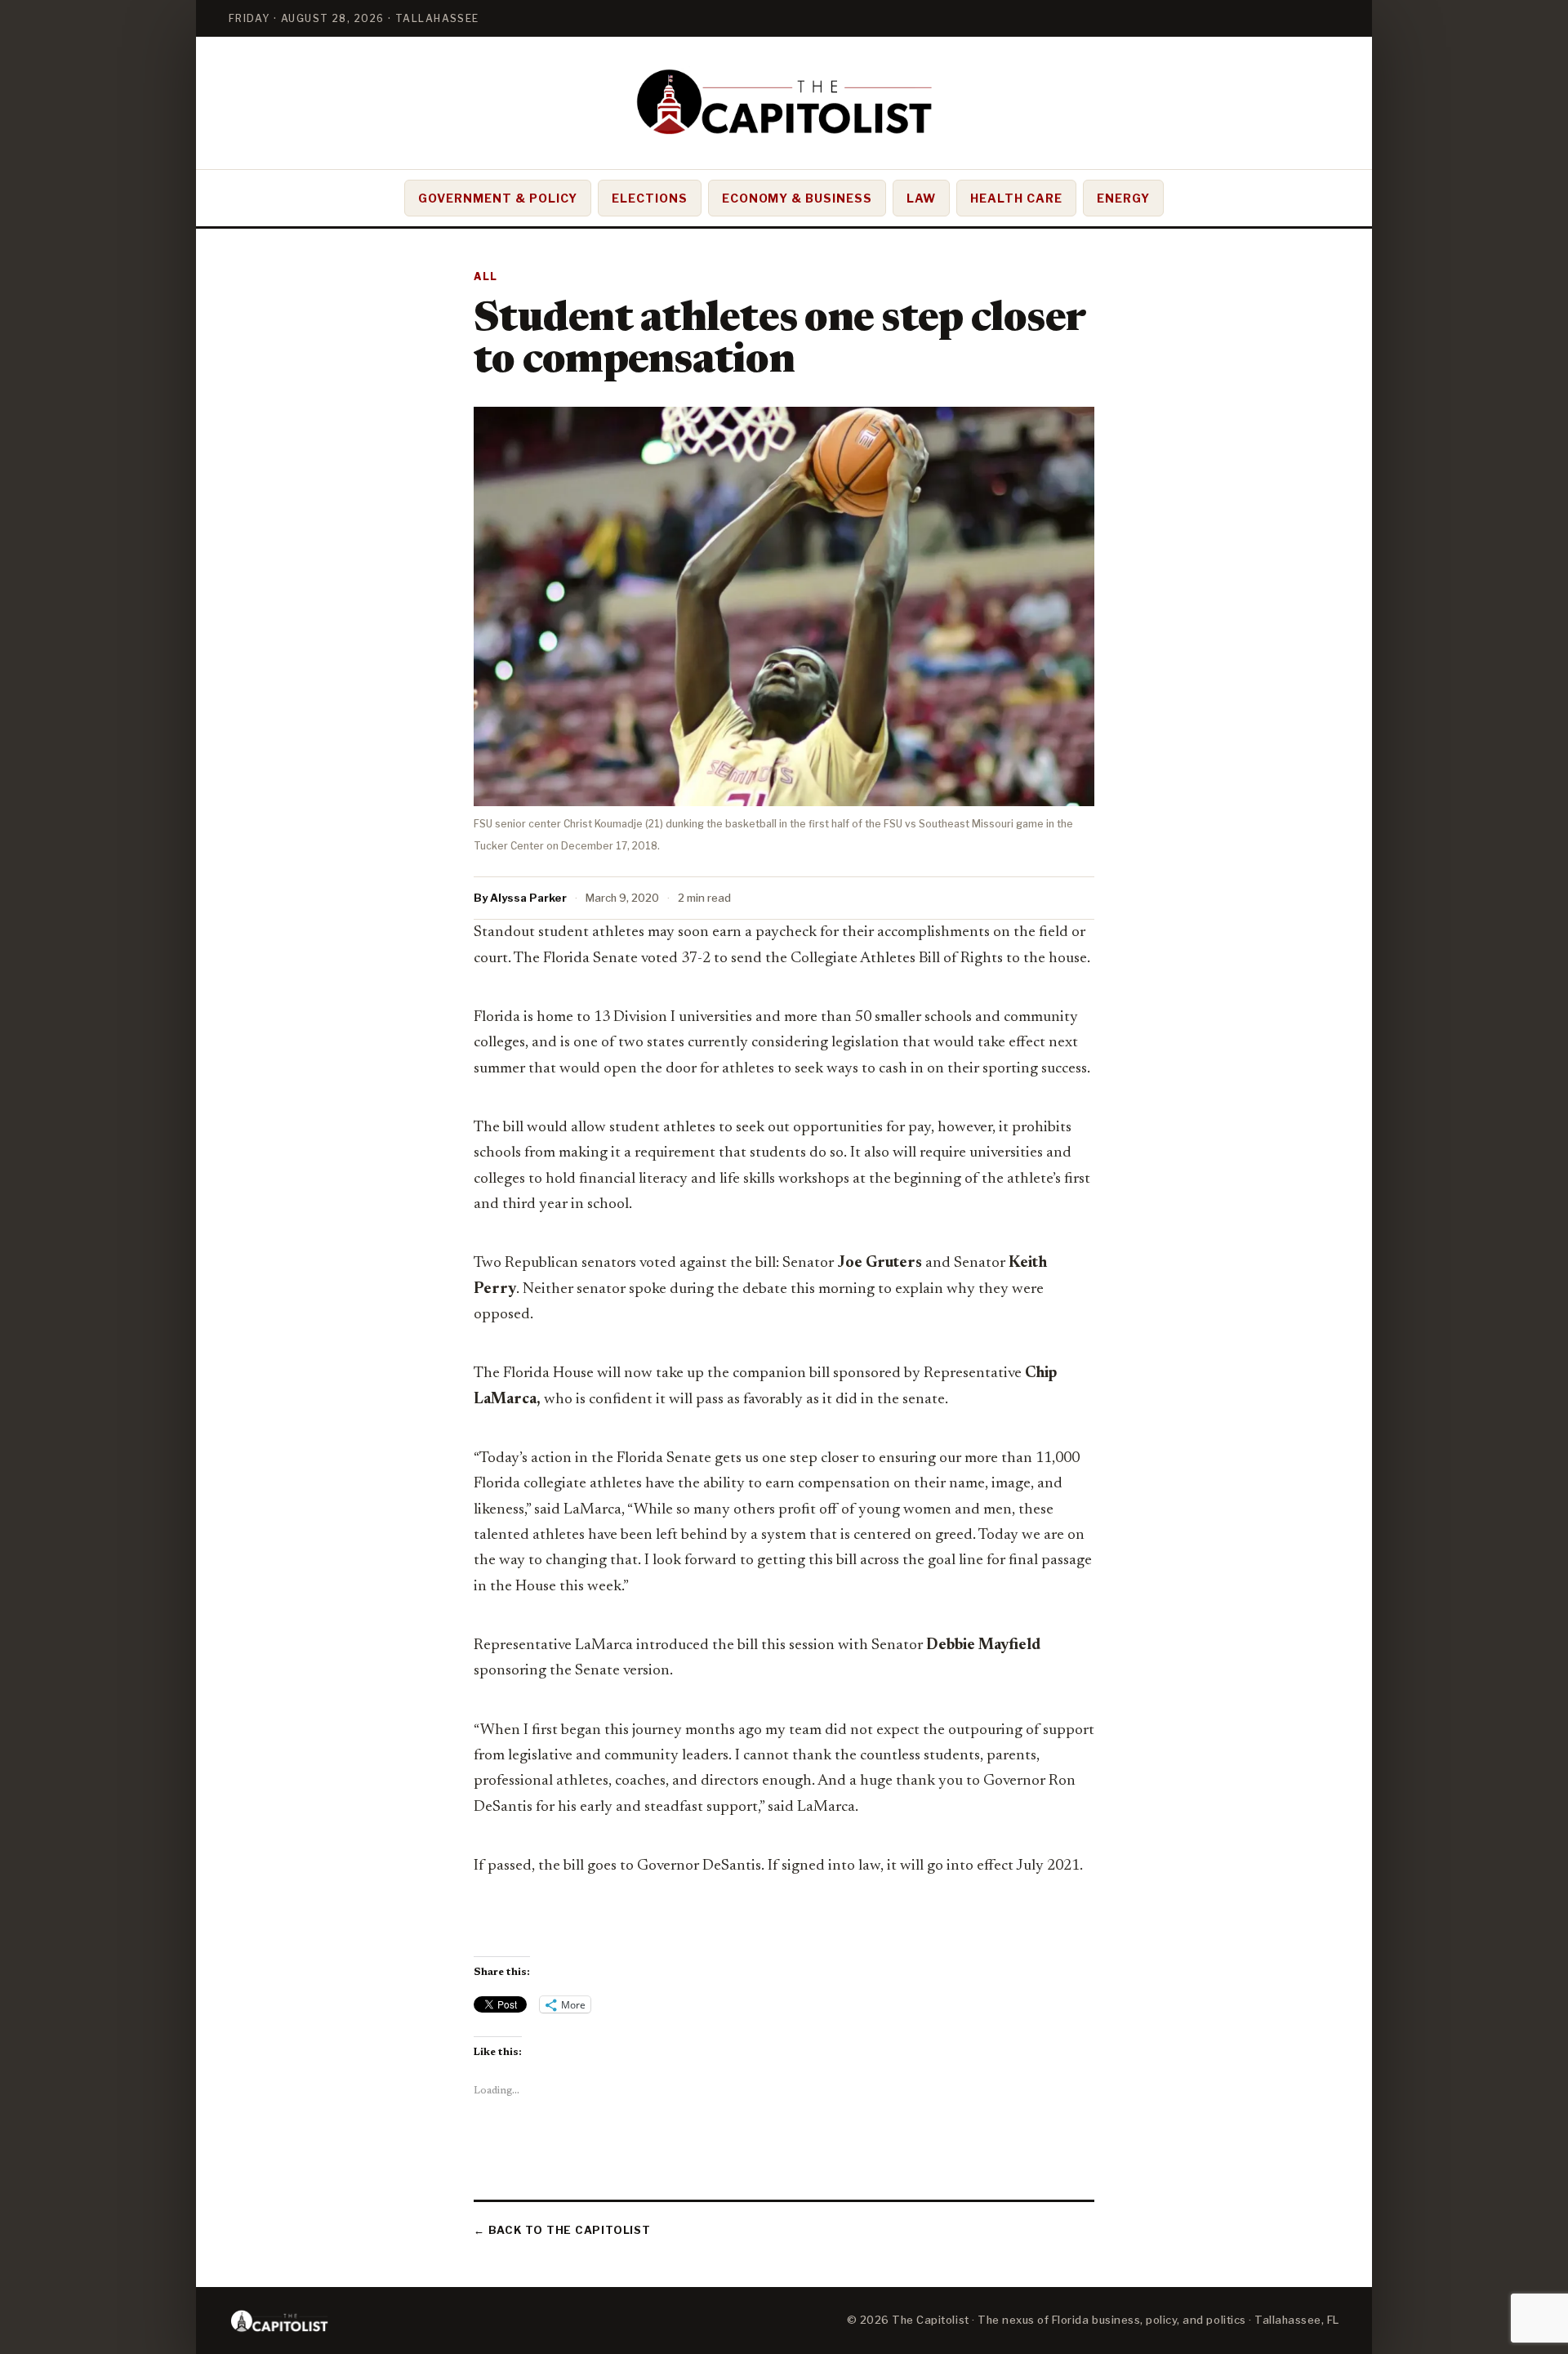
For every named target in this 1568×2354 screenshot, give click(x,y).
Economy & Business (797, 198)
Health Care (1016, 198)
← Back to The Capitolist (562, 2230)
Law (921, 198)
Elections (650, 198)
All (486, 276)
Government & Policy (498, 198)
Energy (1123, 198)
